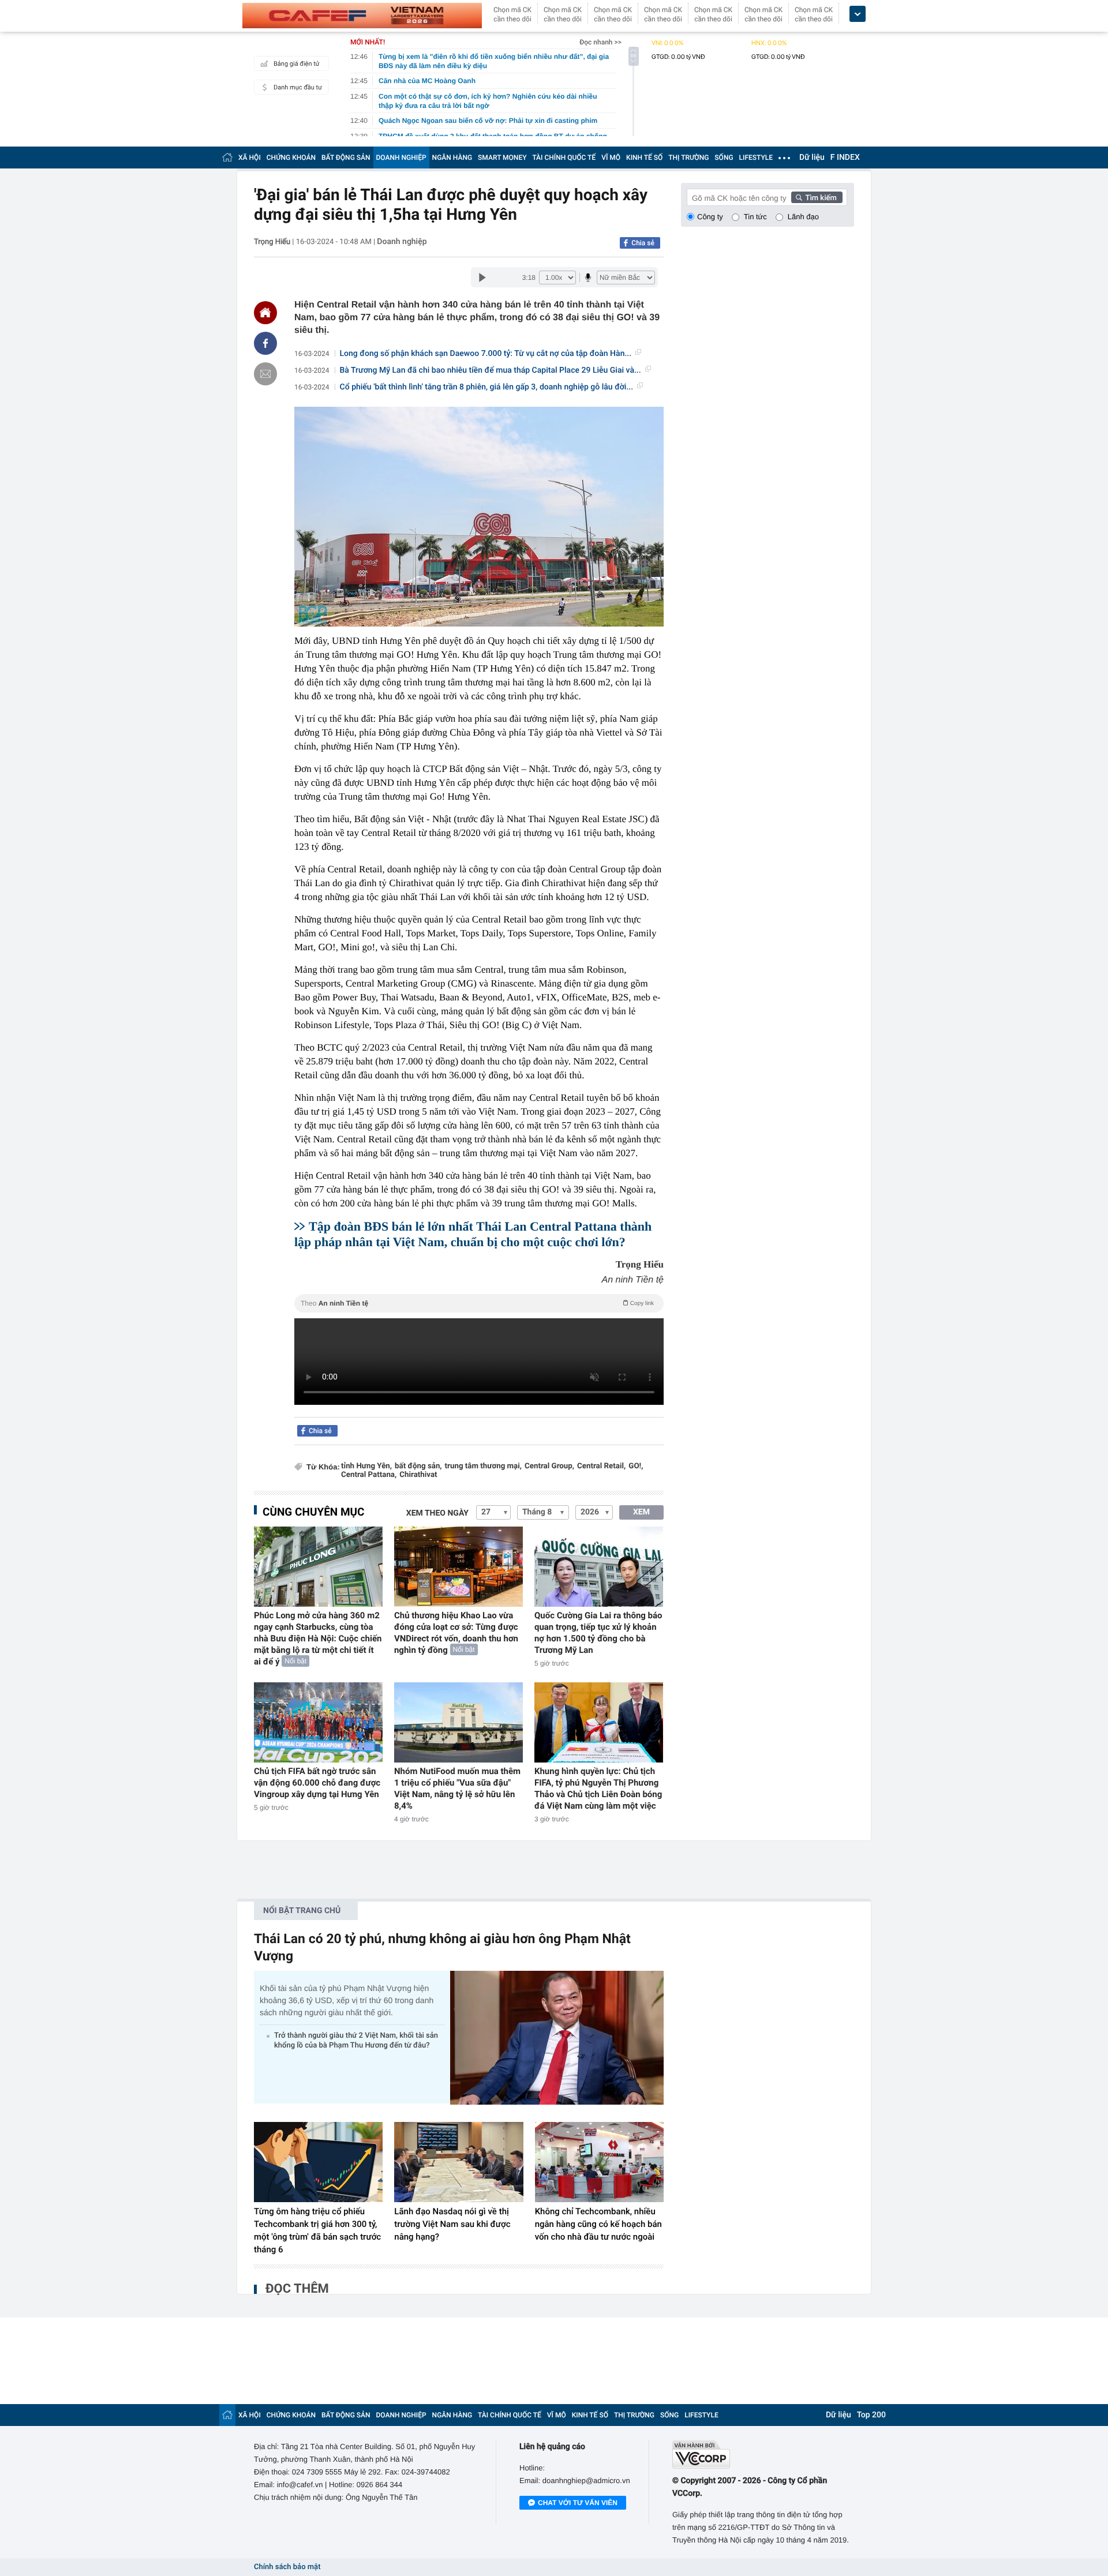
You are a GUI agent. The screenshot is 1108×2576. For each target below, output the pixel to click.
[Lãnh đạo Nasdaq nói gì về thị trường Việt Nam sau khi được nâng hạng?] (458, 2162)
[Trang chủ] (227, 157)
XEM (641, 1512)
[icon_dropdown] (858, 14)
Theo (477, 1303)
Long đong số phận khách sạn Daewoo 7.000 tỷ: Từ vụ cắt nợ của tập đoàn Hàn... (486, 354)
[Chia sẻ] (265, 343)
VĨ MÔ (611, 158)
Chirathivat (418, 1475)
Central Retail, (601, 1466)
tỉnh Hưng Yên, (366, 1466)
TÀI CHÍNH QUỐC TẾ (564, 158)
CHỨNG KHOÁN (291, 158)
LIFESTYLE (756, 158)
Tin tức (755, 217)
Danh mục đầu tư (298, 87)
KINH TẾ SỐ (644, 158)
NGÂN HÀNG (452, 158)
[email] (265, 374)
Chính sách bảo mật (287, 2567)
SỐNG (724, 158)
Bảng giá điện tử (297, 64)
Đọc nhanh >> (600, 42)
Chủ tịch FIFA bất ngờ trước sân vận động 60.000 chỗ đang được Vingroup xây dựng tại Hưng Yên (317, 1783)
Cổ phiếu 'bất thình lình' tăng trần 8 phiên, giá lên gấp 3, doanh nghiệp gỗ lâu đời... (487, 387)
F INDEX (845, 158)
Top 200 (871, 2415)
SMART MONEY (502, 158)
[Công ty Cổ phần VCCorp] (763, 2455)
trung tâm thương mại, (483, 1466)
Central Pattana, (369, 1475)
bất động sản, (418, 1466)
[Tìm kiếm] (817, 197)
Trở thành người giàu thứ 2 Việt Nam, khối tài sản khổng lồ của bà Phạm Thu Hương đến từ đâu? (356, 2041)
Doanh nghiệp (402, 242)
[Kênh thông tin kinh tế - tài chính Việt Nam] (362, 16)
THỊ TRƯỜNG (688, 158)
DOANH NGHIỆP (401, 158)
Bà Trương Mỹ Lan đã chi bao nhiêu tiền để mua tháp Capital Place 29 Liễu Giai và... (491, 370)
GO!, (636, 1466)
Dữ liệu (812, 158)
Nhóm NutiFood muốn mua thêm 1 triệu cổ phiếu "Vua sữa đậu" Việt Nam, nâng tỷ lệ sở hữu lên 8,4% (457, 1788)
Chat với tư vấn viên (578, 2503)
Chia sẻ (643, 243)
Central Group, (549, 1466)
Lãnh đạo (803, 217)
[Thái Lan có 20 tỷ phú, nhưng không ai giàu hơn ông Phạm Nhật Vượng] (557, 2037)
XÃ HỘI (250, 158)
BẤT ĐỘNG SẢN (346, 158)
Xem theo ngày (437, 1513)
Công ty (710, 217)
